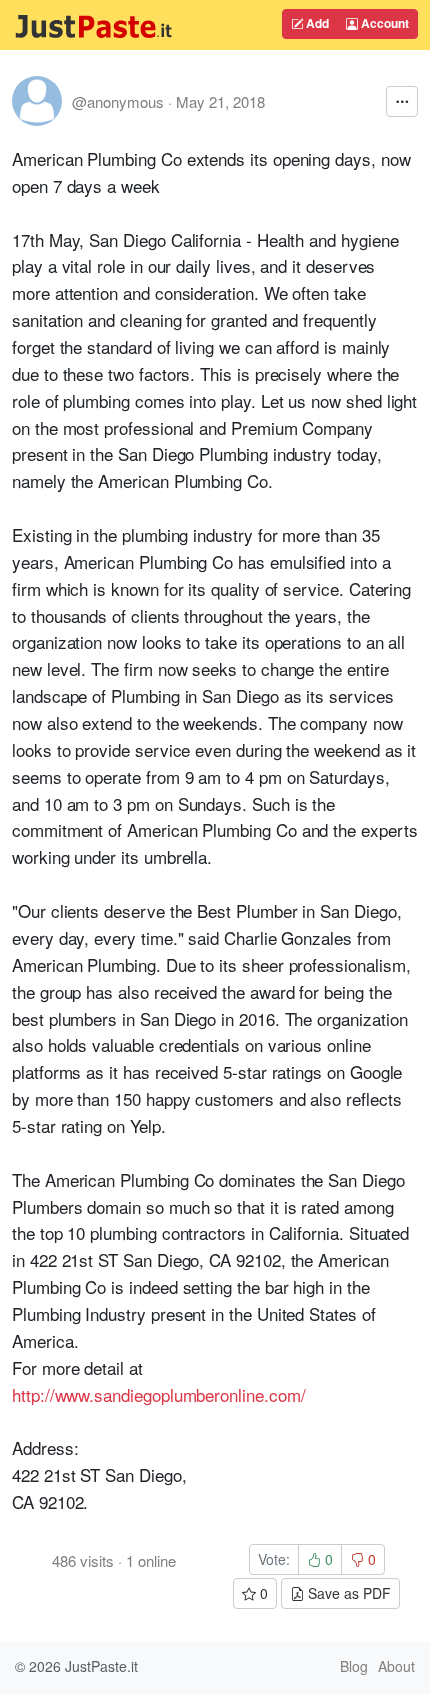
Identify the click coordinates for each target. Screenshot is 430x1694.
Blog (354, 1666)
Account (383, 23)
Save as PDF (347, 1593)
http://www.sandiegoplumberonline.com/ (158, 1394)
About (396, 1666)
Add (316, 23)
